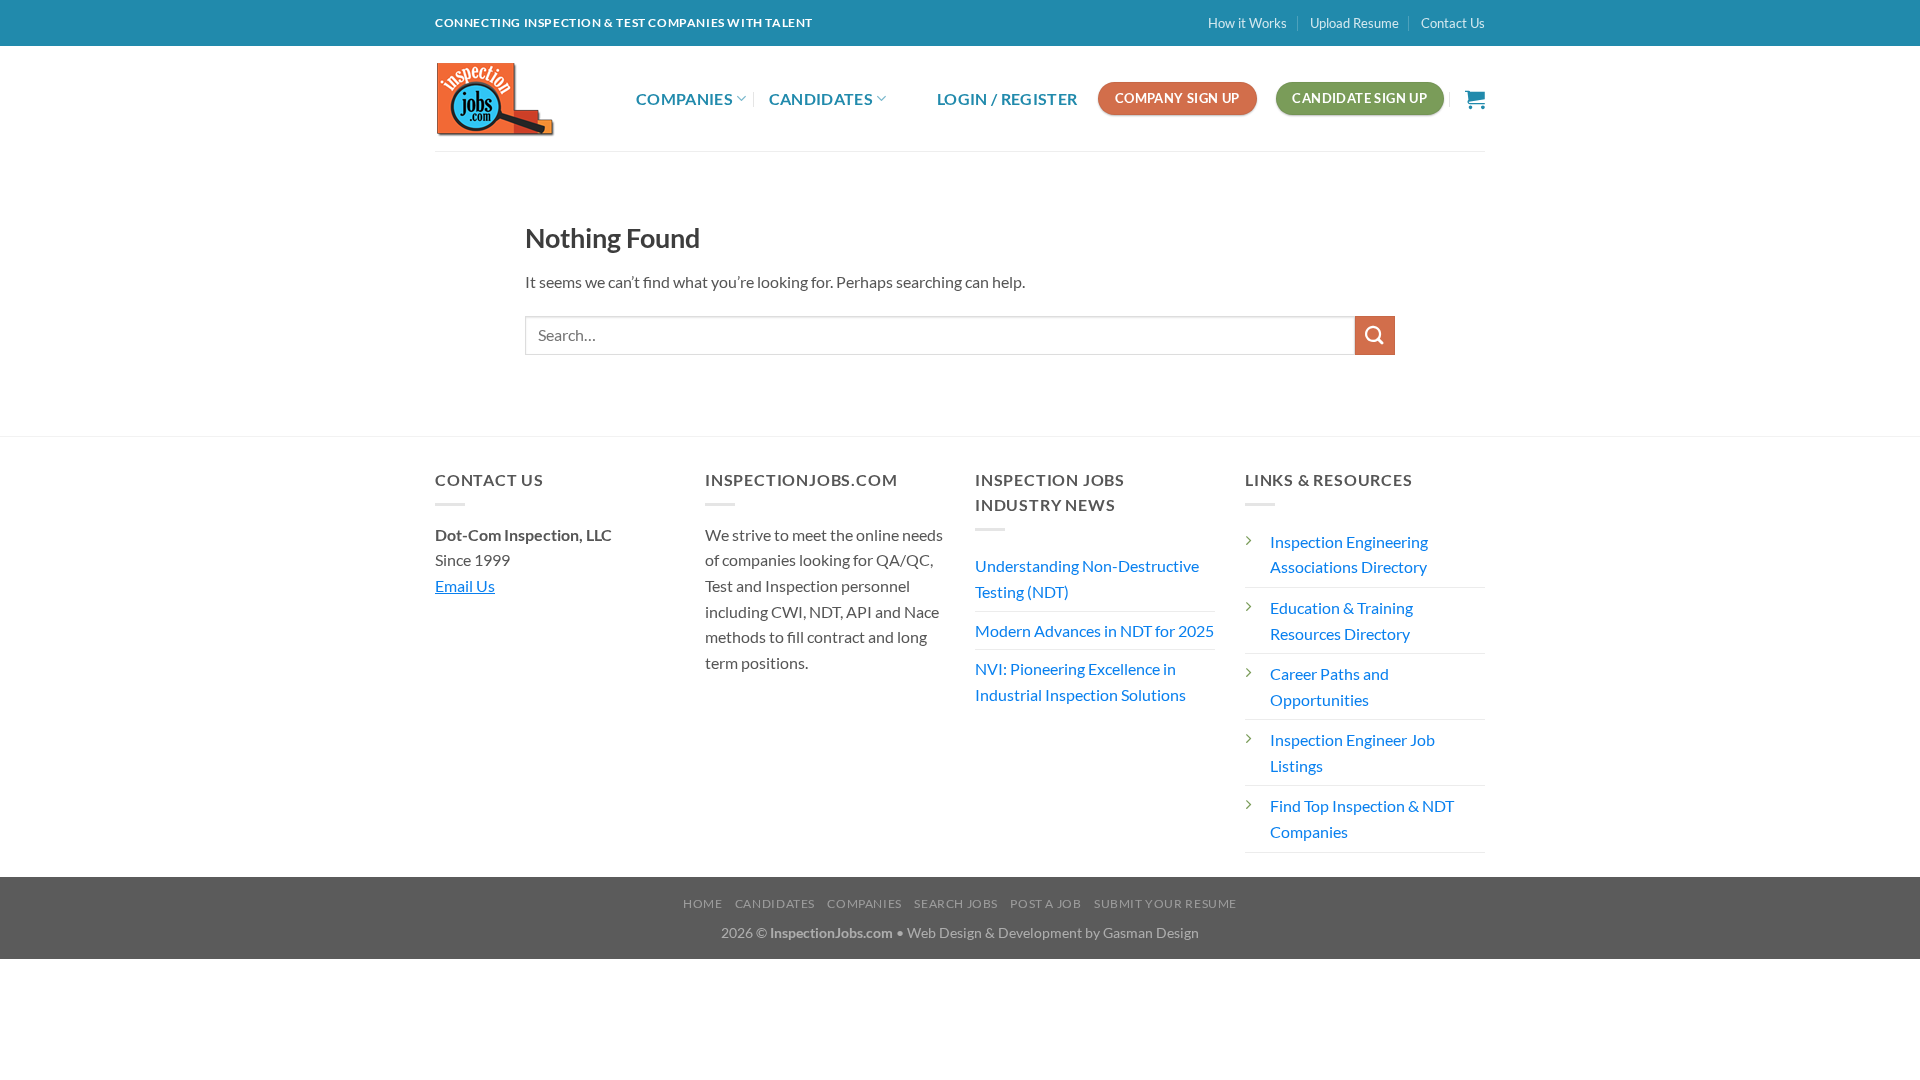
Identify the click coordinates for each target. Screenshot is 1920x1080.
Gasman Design (1151, 932)
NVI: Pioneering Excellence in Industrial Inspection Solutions (1080, 681)
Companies (684, 98)
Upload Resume (1354, 23)
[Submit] (1375, 335)
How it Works (1247, 23)
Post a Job (1045, 903)
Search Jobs (956, 903)
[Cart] (1475, 99)
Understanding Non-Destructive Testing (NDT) (1087, 578)
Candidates (821, 98)
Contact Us (1453, 23)
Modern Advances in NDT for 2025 (1094, 630)
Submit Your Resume (1165, 903)
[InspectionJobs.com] (520, 99)
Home (702, 903)
